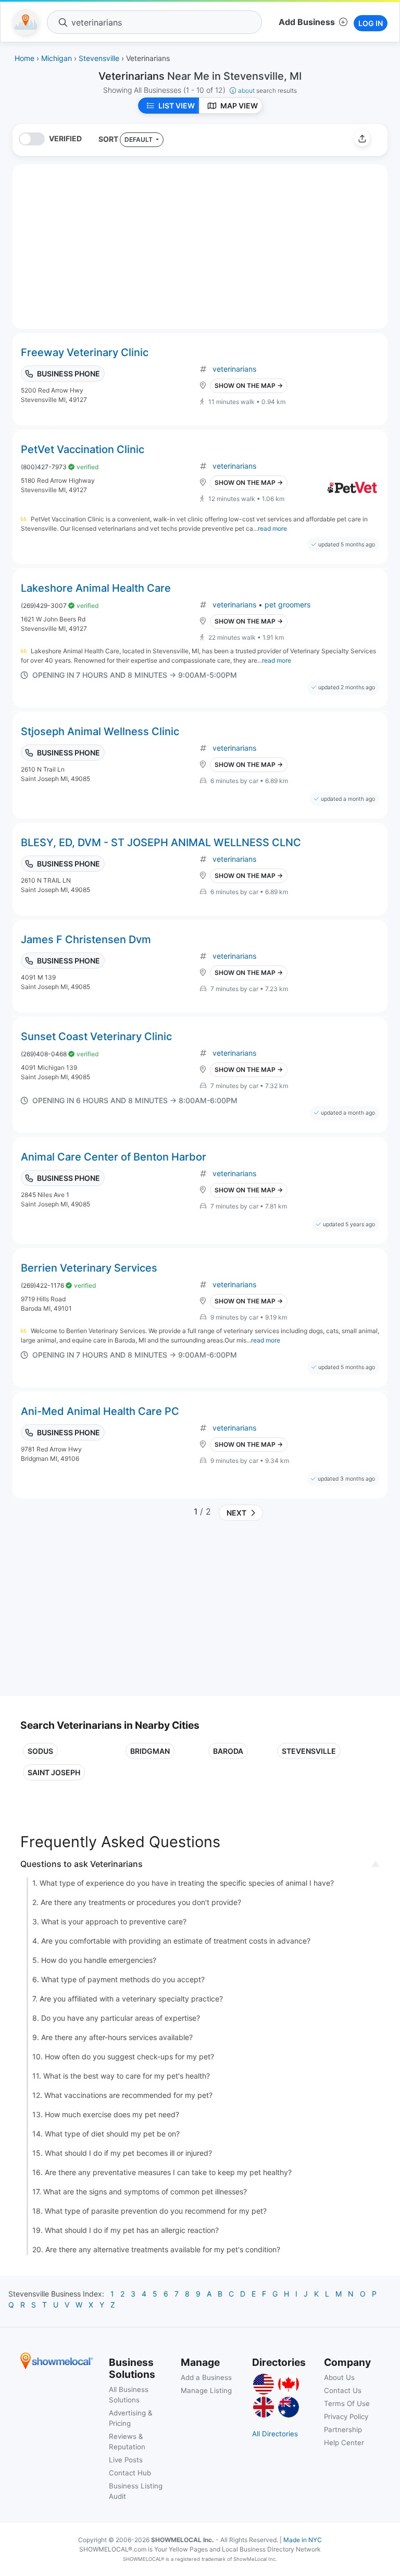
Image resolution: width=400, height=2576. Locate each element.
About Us (339, 2377)
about (267, 90)
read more (272, 528)
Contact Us (343, 2390)
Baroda (228, 1751)
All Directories (275, 2434)
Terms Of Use (347, 2403)
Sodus (40, 1751)
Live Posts (126, 2460)
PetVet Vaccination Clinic (83, 449)
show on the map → (249, 386)
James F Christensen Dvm (86, 939)
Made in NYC (303, 2540)
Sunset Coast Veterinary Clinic (96, 1036)
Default (139, 139)
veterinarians (234, 369)
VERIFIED (65, 138)
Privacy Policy (346, 2416)
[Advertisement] (108, 1613)
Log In (371, 23)
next (235, 1513)
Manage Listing (206, 2390)
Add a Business (206, 2377)
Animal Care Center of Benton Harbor (114, 1157)
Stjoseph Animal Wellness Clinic (100, 731)
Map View (239, 106)
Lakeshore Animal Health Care (96, 588)
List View (177, 106)
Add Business (307, 22)
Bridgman (150, 1751)
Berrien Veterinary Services (89, 1268)
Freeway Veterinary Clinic (85, 352)
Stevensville (309, 1751)
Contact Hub (130, 2473)
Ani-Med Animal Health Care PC (100, 1411)
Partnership (343, 2430)
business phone (68, 374)
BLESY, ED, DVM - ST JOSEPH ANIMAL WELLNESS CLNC (161, 843)
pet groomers (287, 605)
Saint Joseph (54, 1772)
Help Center (344, 2443)
